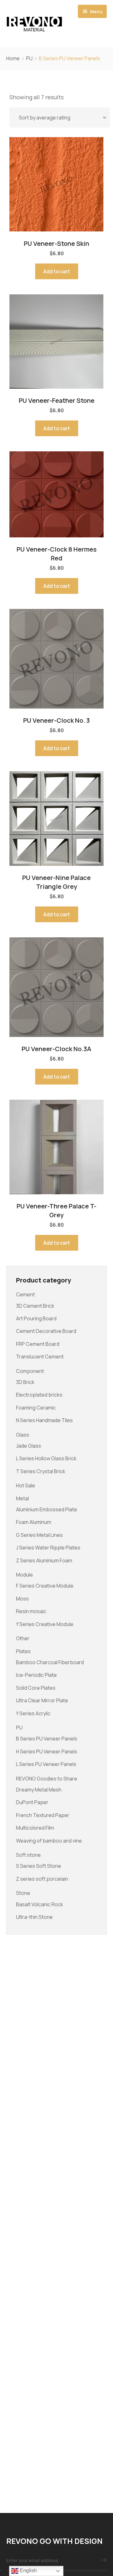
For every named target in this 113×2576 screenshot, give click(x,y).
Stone (23, 1893)
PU (29, 58)
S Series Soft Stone (39, 1866)
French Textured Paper (43, 1815)
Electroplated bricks (39, 1395)
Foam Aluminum (34, 1522)
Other (23, 1638)
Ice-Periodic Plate (36, 1675)
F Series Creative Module (45, 1586)
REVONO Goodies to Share (47, 1779)
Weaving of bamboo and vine (49, 1841)
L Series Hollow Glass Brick (46, 1458)
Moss (22, 1599)
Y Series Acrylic (33, 1713)
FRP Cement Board (38, 1344)
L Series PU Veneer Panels (46, 1764)
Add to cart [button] (57, 271)
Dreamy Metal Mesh (39, 1790)
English (28, 2570)
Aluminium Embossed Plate (47, 1509)
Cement (25, 1294)
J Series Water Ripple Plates (48, 1548)
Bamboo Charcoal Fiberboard (50, 1662)
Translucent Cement (40, 1357)
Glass (23, 1435)
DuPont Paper (32, 1802)
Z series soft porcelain (42, 1879)
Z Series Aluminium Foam (44, 1560)
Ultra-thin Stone (34, 1917)
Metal (22, 1498)
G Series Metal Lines (39, 1535)
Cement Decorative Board (46, 1331)
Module (24, 1575)
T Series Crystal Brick (41, 1471)
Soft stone (28, 1855)
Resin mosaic (31, 1611)
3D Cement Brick (35, 1306)
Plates (23, 1651)
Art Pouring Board (36, 1318)
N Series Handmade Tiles (44, 1420)
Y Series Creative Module (45, 1624)
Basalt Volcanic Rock (40, 1904)
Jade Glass (29, 1446)
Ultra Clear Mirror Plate (42, 1700)
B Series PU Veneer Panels (47, 1739)
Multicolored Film (35, 1828)
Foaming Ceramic (36, 1408)
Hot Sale (26, 1485)
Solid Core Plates (36, 1688)
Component (30, 1371)
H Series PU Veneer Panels (47, 1751)
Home (13, 58)
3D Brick (25, 1382)
